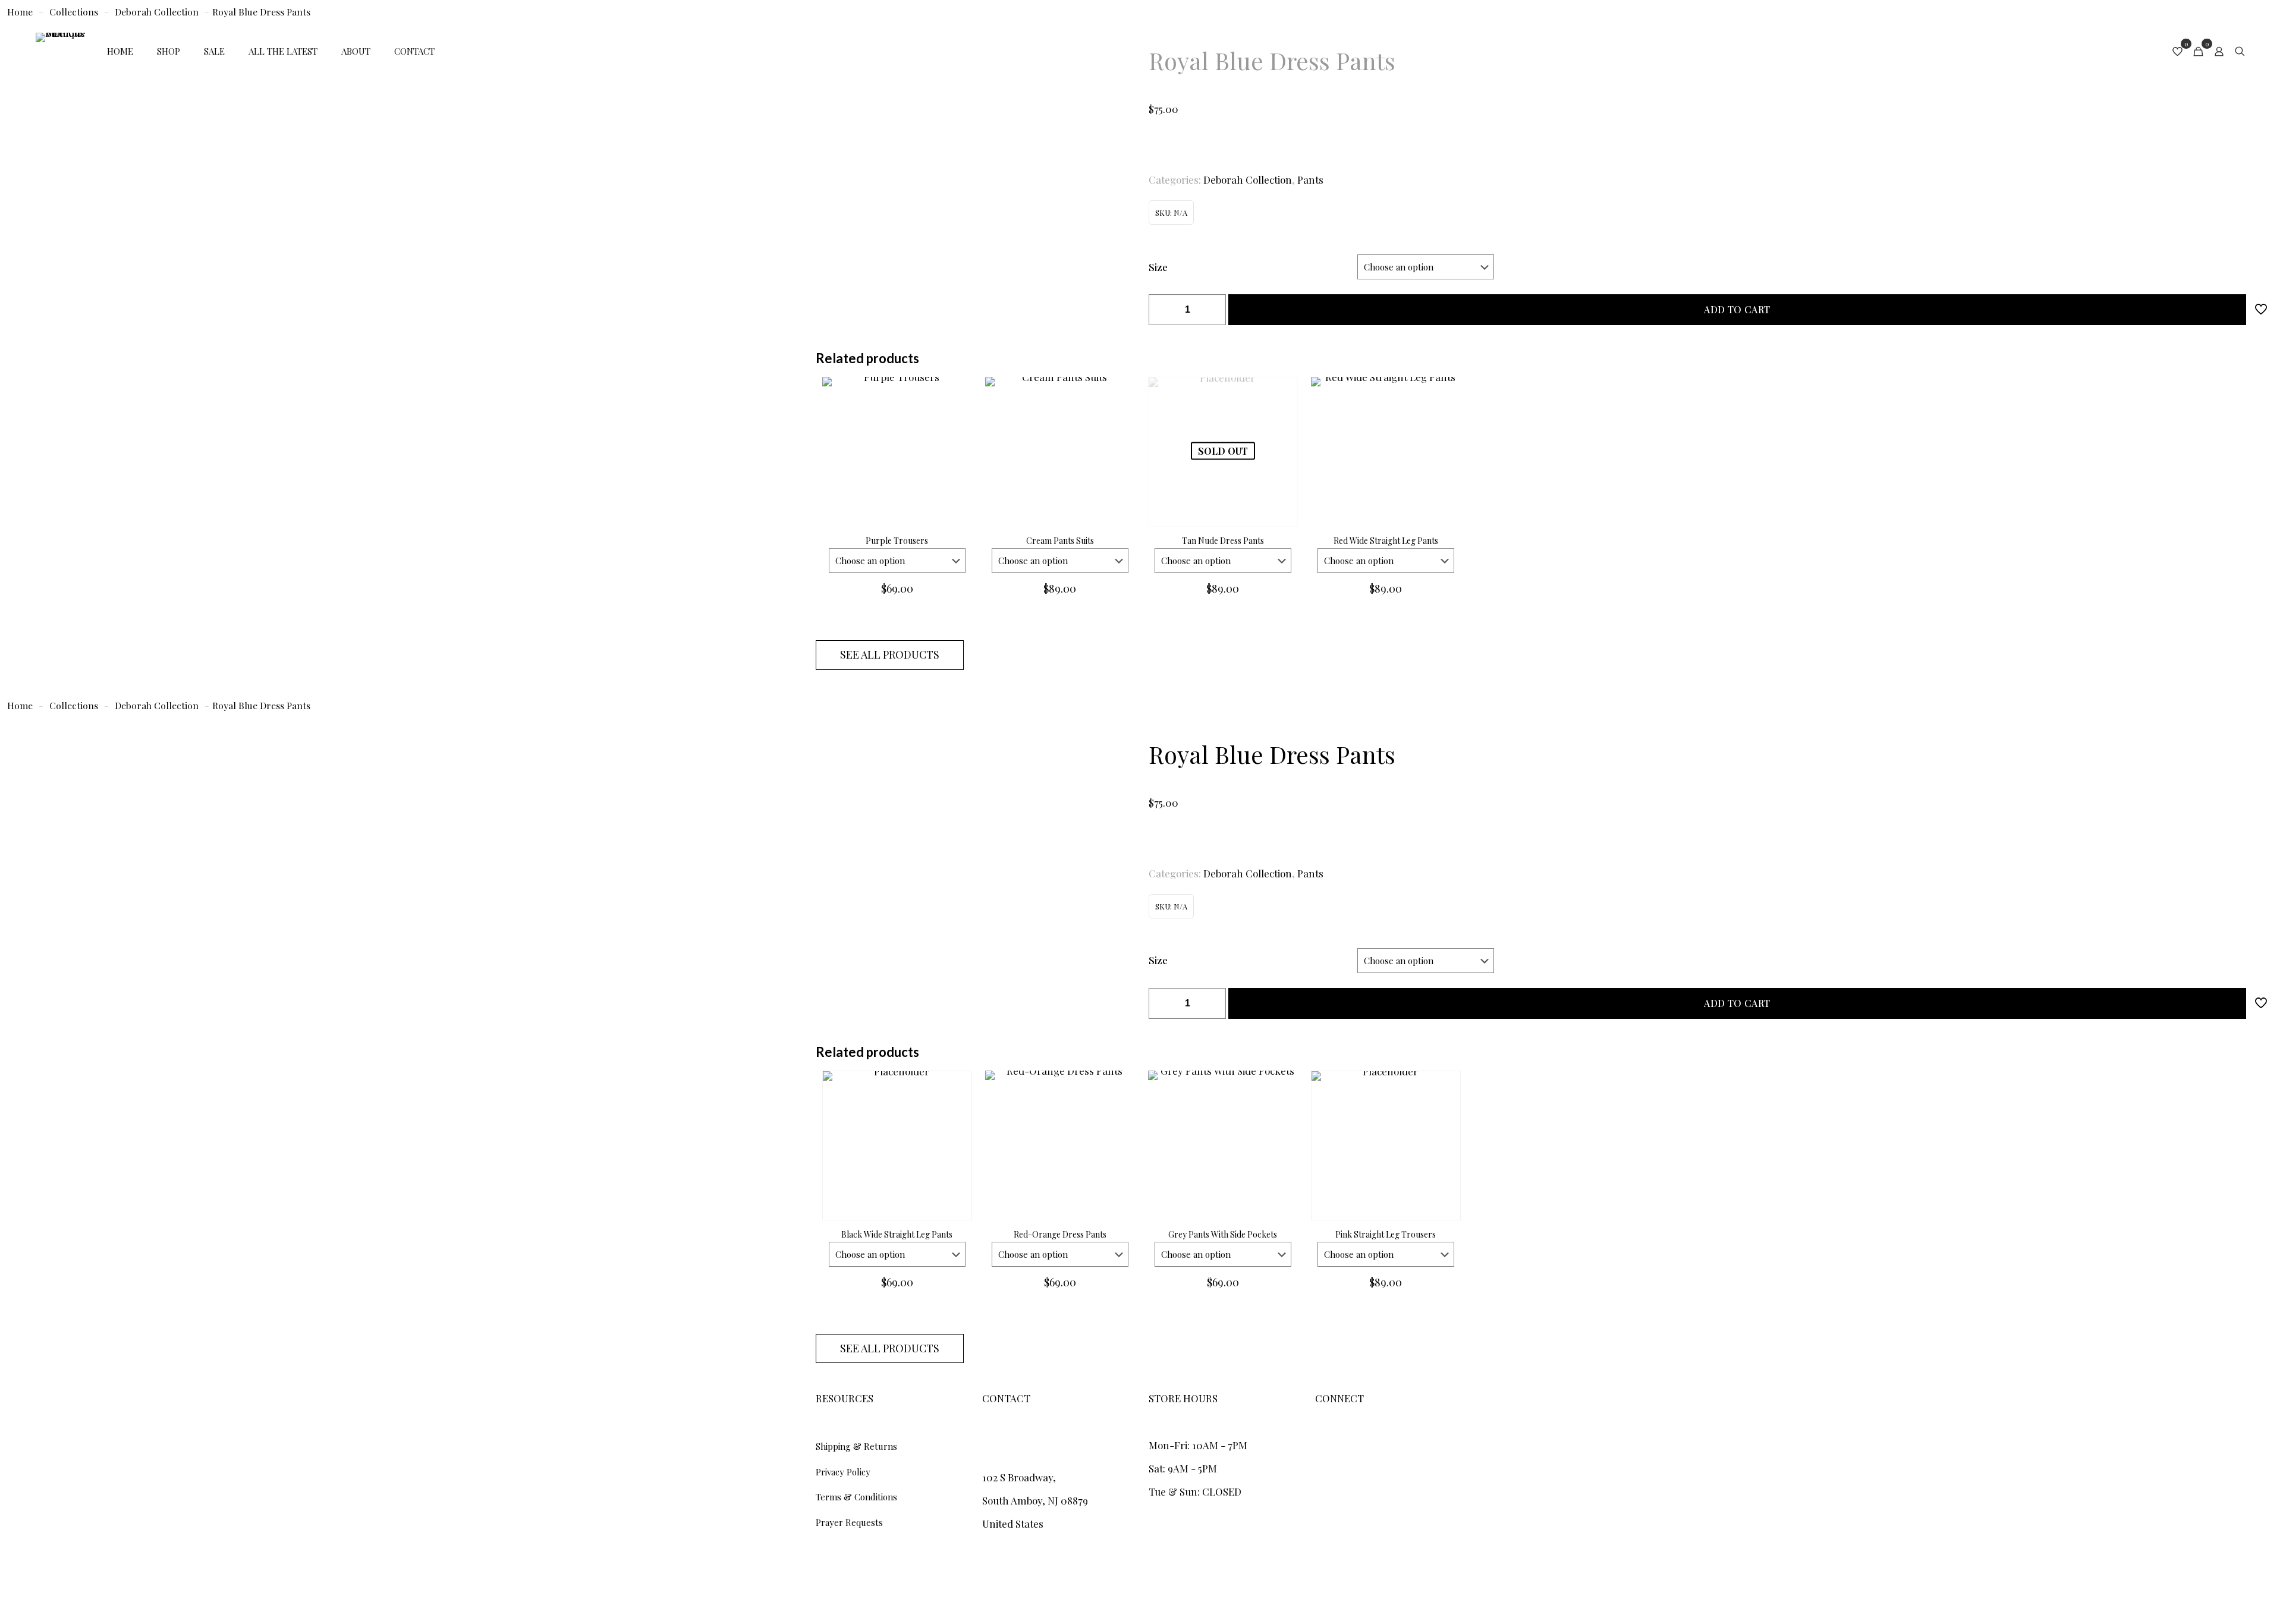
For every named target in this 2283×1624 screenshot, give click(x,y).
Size (1158, 267)
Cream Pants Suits (1060, 541)
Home (20, 705)
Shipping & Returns (856, 1446)
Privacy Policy (843, 1472)
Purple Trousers (897, 541)
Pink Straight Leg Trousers (1386, 1234)
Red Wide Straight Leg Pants (1386, 541)
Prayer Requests (849, 1522)
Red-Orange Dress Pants (1060, 1234)
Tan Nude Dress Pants (1223, 541)
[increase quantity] (1213, 310)
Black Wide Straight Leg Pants (897, 1234)
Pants (1310, 180)
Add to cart (1737, 309)
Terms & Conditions (856, 1497)
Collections (74, 705)
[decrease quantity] (1162, 310)
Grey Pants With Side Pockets (1223, 1234)
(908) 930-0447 (1017, 1445)
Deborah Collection (1248, 180)
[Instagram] (1320, 1439)
